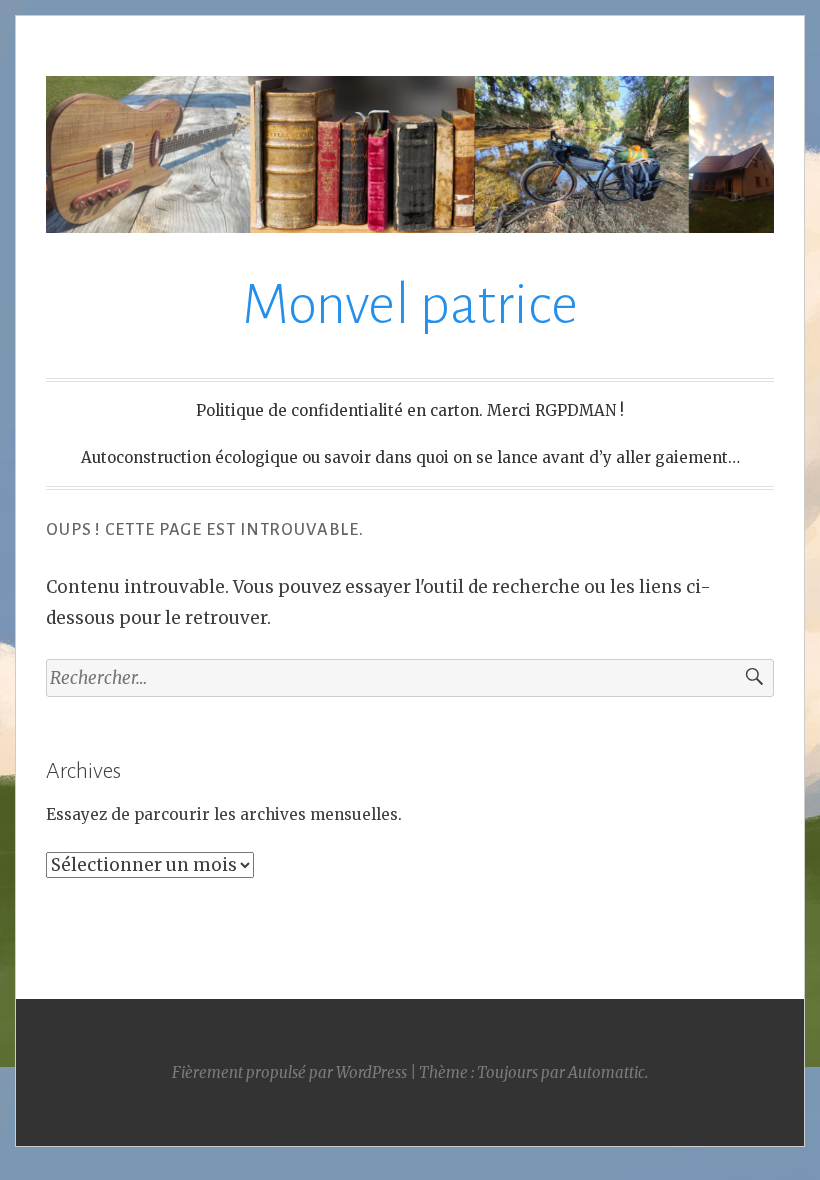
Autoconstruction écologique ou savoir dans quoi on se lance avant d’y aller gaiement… (410, 457)
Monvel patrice (410, 305)
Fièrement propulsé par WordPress (289, 1072)
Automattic (606, 1072)
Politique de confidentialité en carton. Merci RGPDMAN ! (410, 410)
